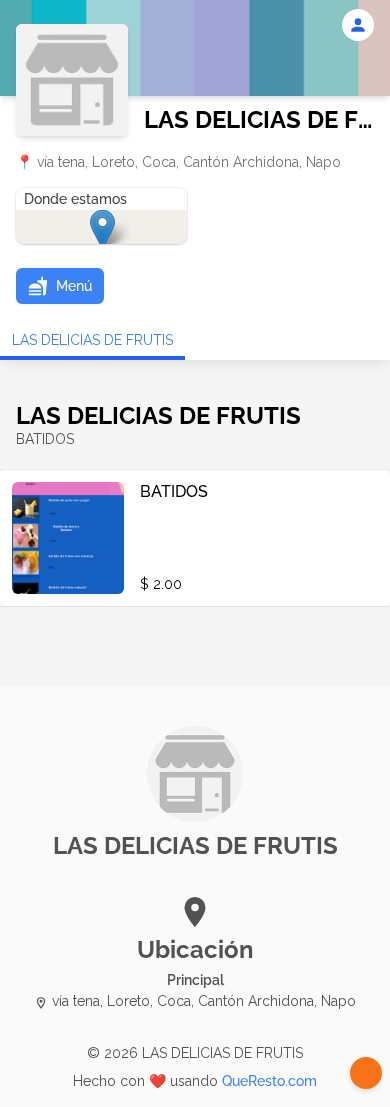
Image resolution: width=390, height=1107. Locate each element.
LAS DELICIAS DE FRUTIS (92, 340)
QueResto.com (269, 1081)
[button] (60, 286)
